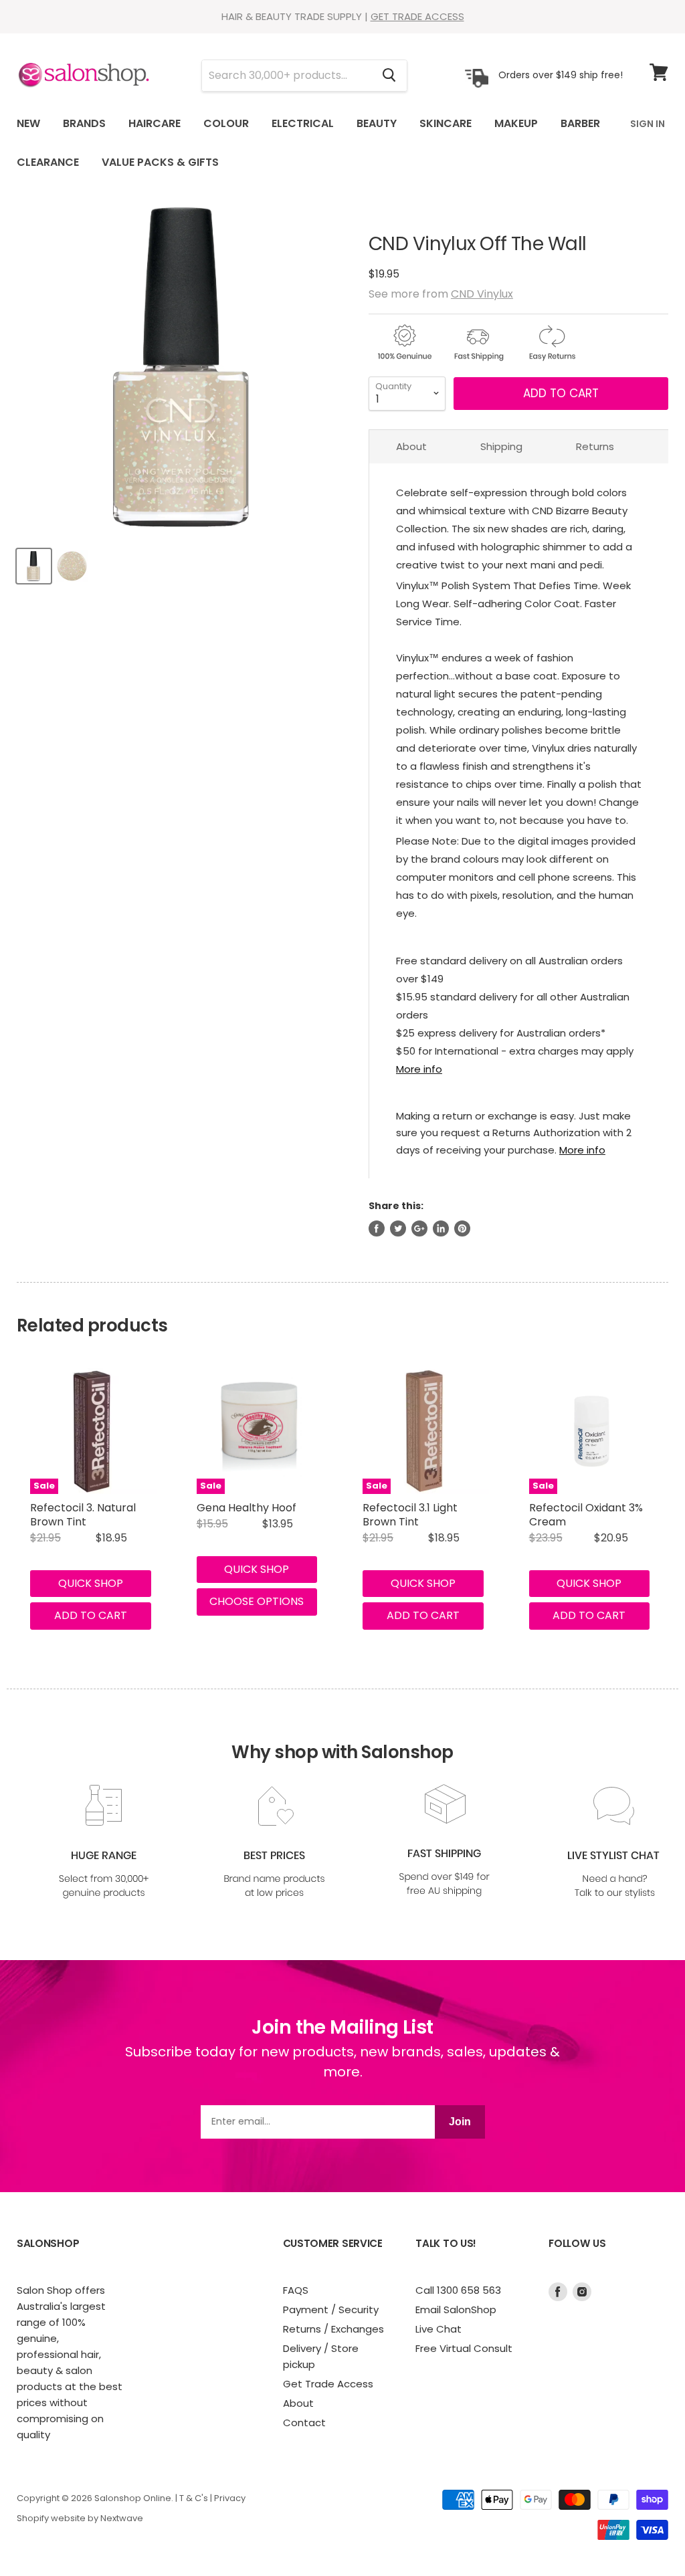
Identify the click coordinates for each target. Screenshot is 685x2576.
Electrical (303, 123)
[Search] (389, 76)
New (28, 123)
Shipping (501, 446)
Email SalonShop (456, 2310)
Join (460, 2122)
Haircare (155, 123)
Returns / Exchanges (333, 2329)
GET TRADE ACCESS (417, 16)
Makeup (516, 123)
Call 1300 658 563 (458, 2290)
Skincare (446, 123)
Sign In (648, 124)
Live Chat (438, 2329)
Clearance (48, 162)
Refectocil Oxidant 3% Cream (586, 1515)
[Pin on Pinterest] (462, 1228)
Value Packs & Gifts (160, 162)
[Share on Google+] (419, 1228)
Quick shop (91, 1583)
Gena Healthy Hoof (247, 1508)
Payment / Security (331, 2310)
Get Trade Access (328, 2384)
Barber (580, 123)
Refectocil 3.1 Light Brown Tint (410, 1515)
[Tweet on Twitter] (398, 1228)
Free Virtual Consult (464, 2348)
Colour (226, 123)
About (411, 446)
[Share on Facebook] (377, 1228)
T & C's (194, 2498)
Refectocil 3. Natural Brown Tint (83, 1515)
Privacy (230, 2498)
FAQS (296, 2290)
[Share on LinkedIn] (441, 1228)
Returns (595, 446)
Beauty (377, 123)
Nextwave (122, 2518)
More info (419, 1069)
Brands (84, 123)
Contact (304, 2423)
